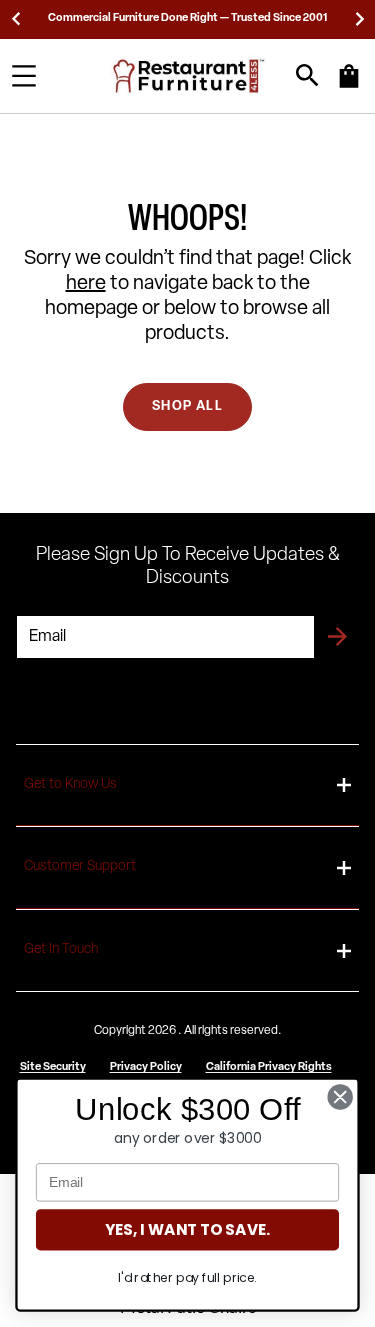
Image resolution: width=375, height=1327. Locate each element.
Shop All (187, 406)
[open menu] (24, 76)
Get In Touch (61, 949)
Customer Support (80, 866)
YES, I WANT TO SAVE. (187, 1229)
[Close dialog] (340, 1097)
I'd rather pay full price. (187, 1278)
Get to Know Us (70, 784)
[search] (307, 75)
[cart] (349, 86)
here (86, 284)
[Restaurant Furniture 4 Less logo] (190, 76)
